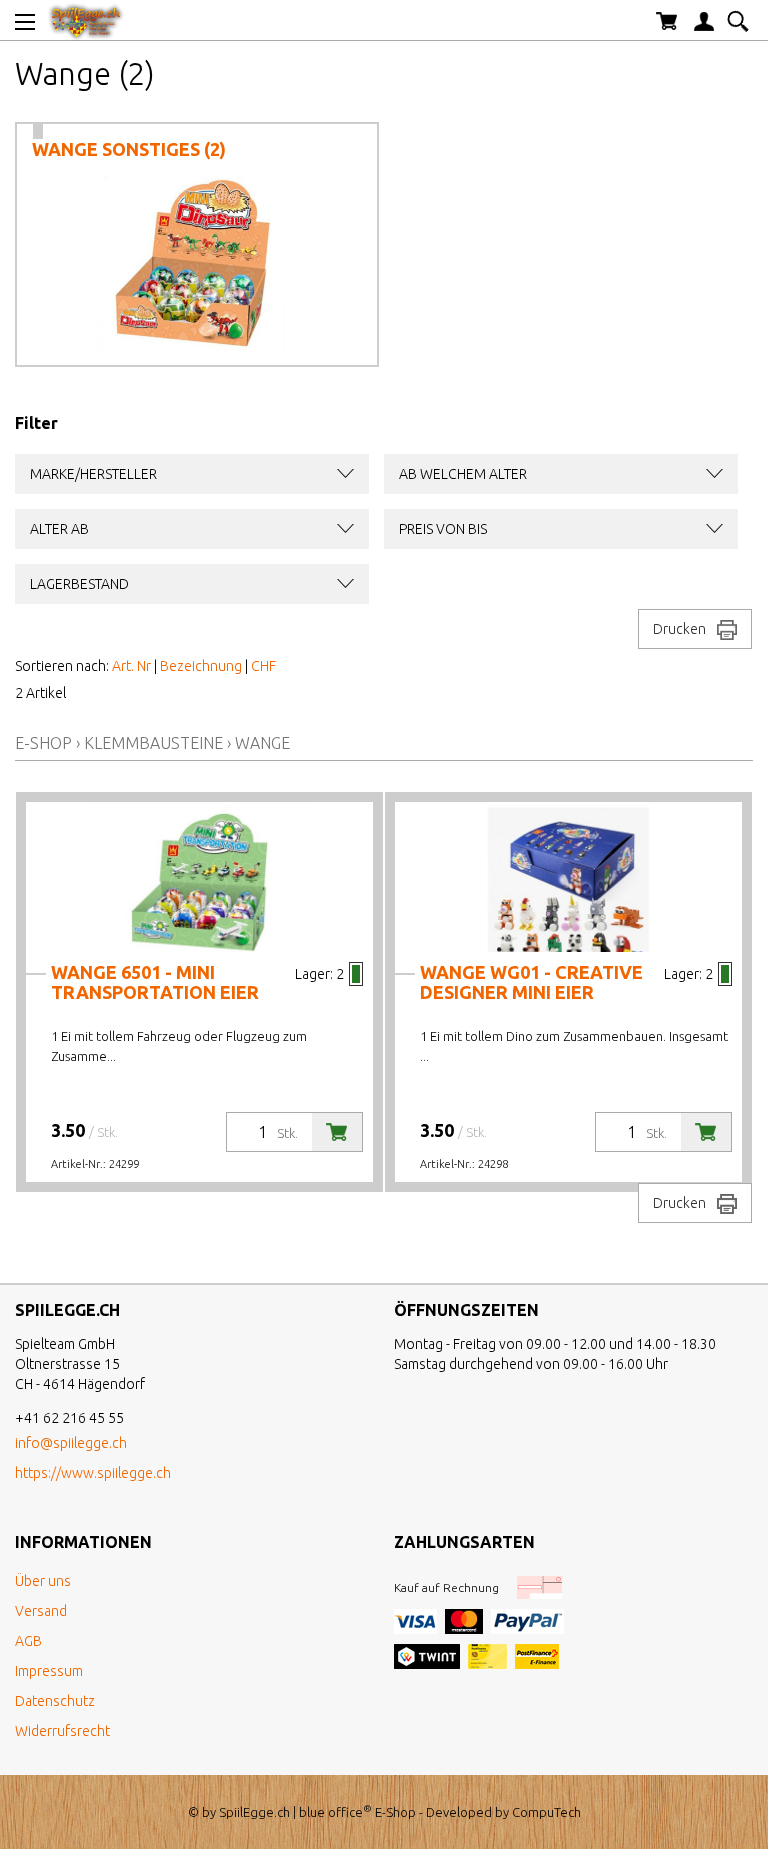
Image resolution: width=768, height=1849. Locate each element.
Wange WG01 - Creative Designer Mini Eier (531, 982)
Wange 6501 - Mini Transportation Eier (155, 982)
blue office (335, 1812)
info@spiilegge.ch (71, 1443)
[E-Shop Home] (86, 20)
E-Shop (43, 743)
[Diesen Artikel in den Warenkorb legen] (337, 1132)
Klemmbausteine (153, 743)
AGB (28, 1641)
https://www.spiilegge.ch (93, 1473)
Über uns (43, 1581)
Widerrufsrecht (62, 1731)
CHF (263, 666)
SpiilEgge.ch (254, 1812)
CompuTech (546, 1812)
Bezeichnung (201, 666)
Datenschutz (55, 1701)
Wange (262, 743)
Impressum (49, 1671)
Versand (41, 1611)
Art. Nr (131, 666)
